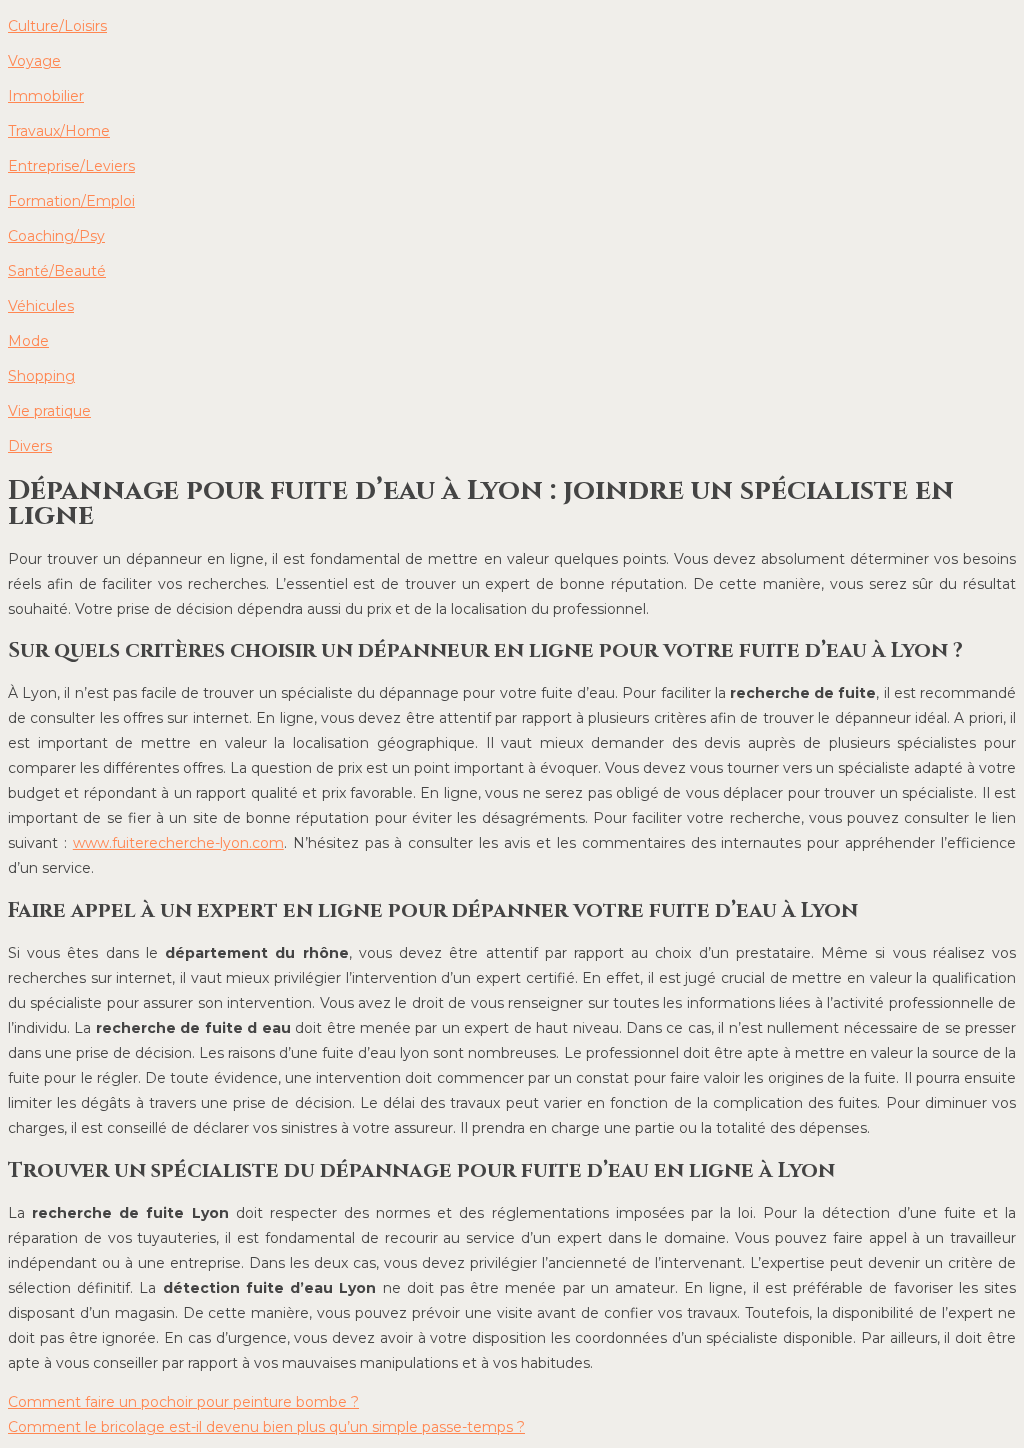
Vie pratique (49, 411)
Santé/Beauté (57, 271)
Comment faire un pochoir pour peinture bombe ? (183, 1402)
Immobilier (46, 96)
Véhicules (41, 306)
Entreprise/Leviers (71, 166)
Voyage (34, 61)
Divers (30, 446)
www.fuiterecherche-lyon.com (178, 843)
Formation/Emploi (71, 201)
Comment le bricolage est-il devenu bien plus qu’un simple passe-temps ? (266, 1427)
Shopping (41, 376)
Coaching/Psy (56, 236)
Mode (28, 341)
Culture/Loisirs (57, 26)
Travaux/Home (59, 131)
